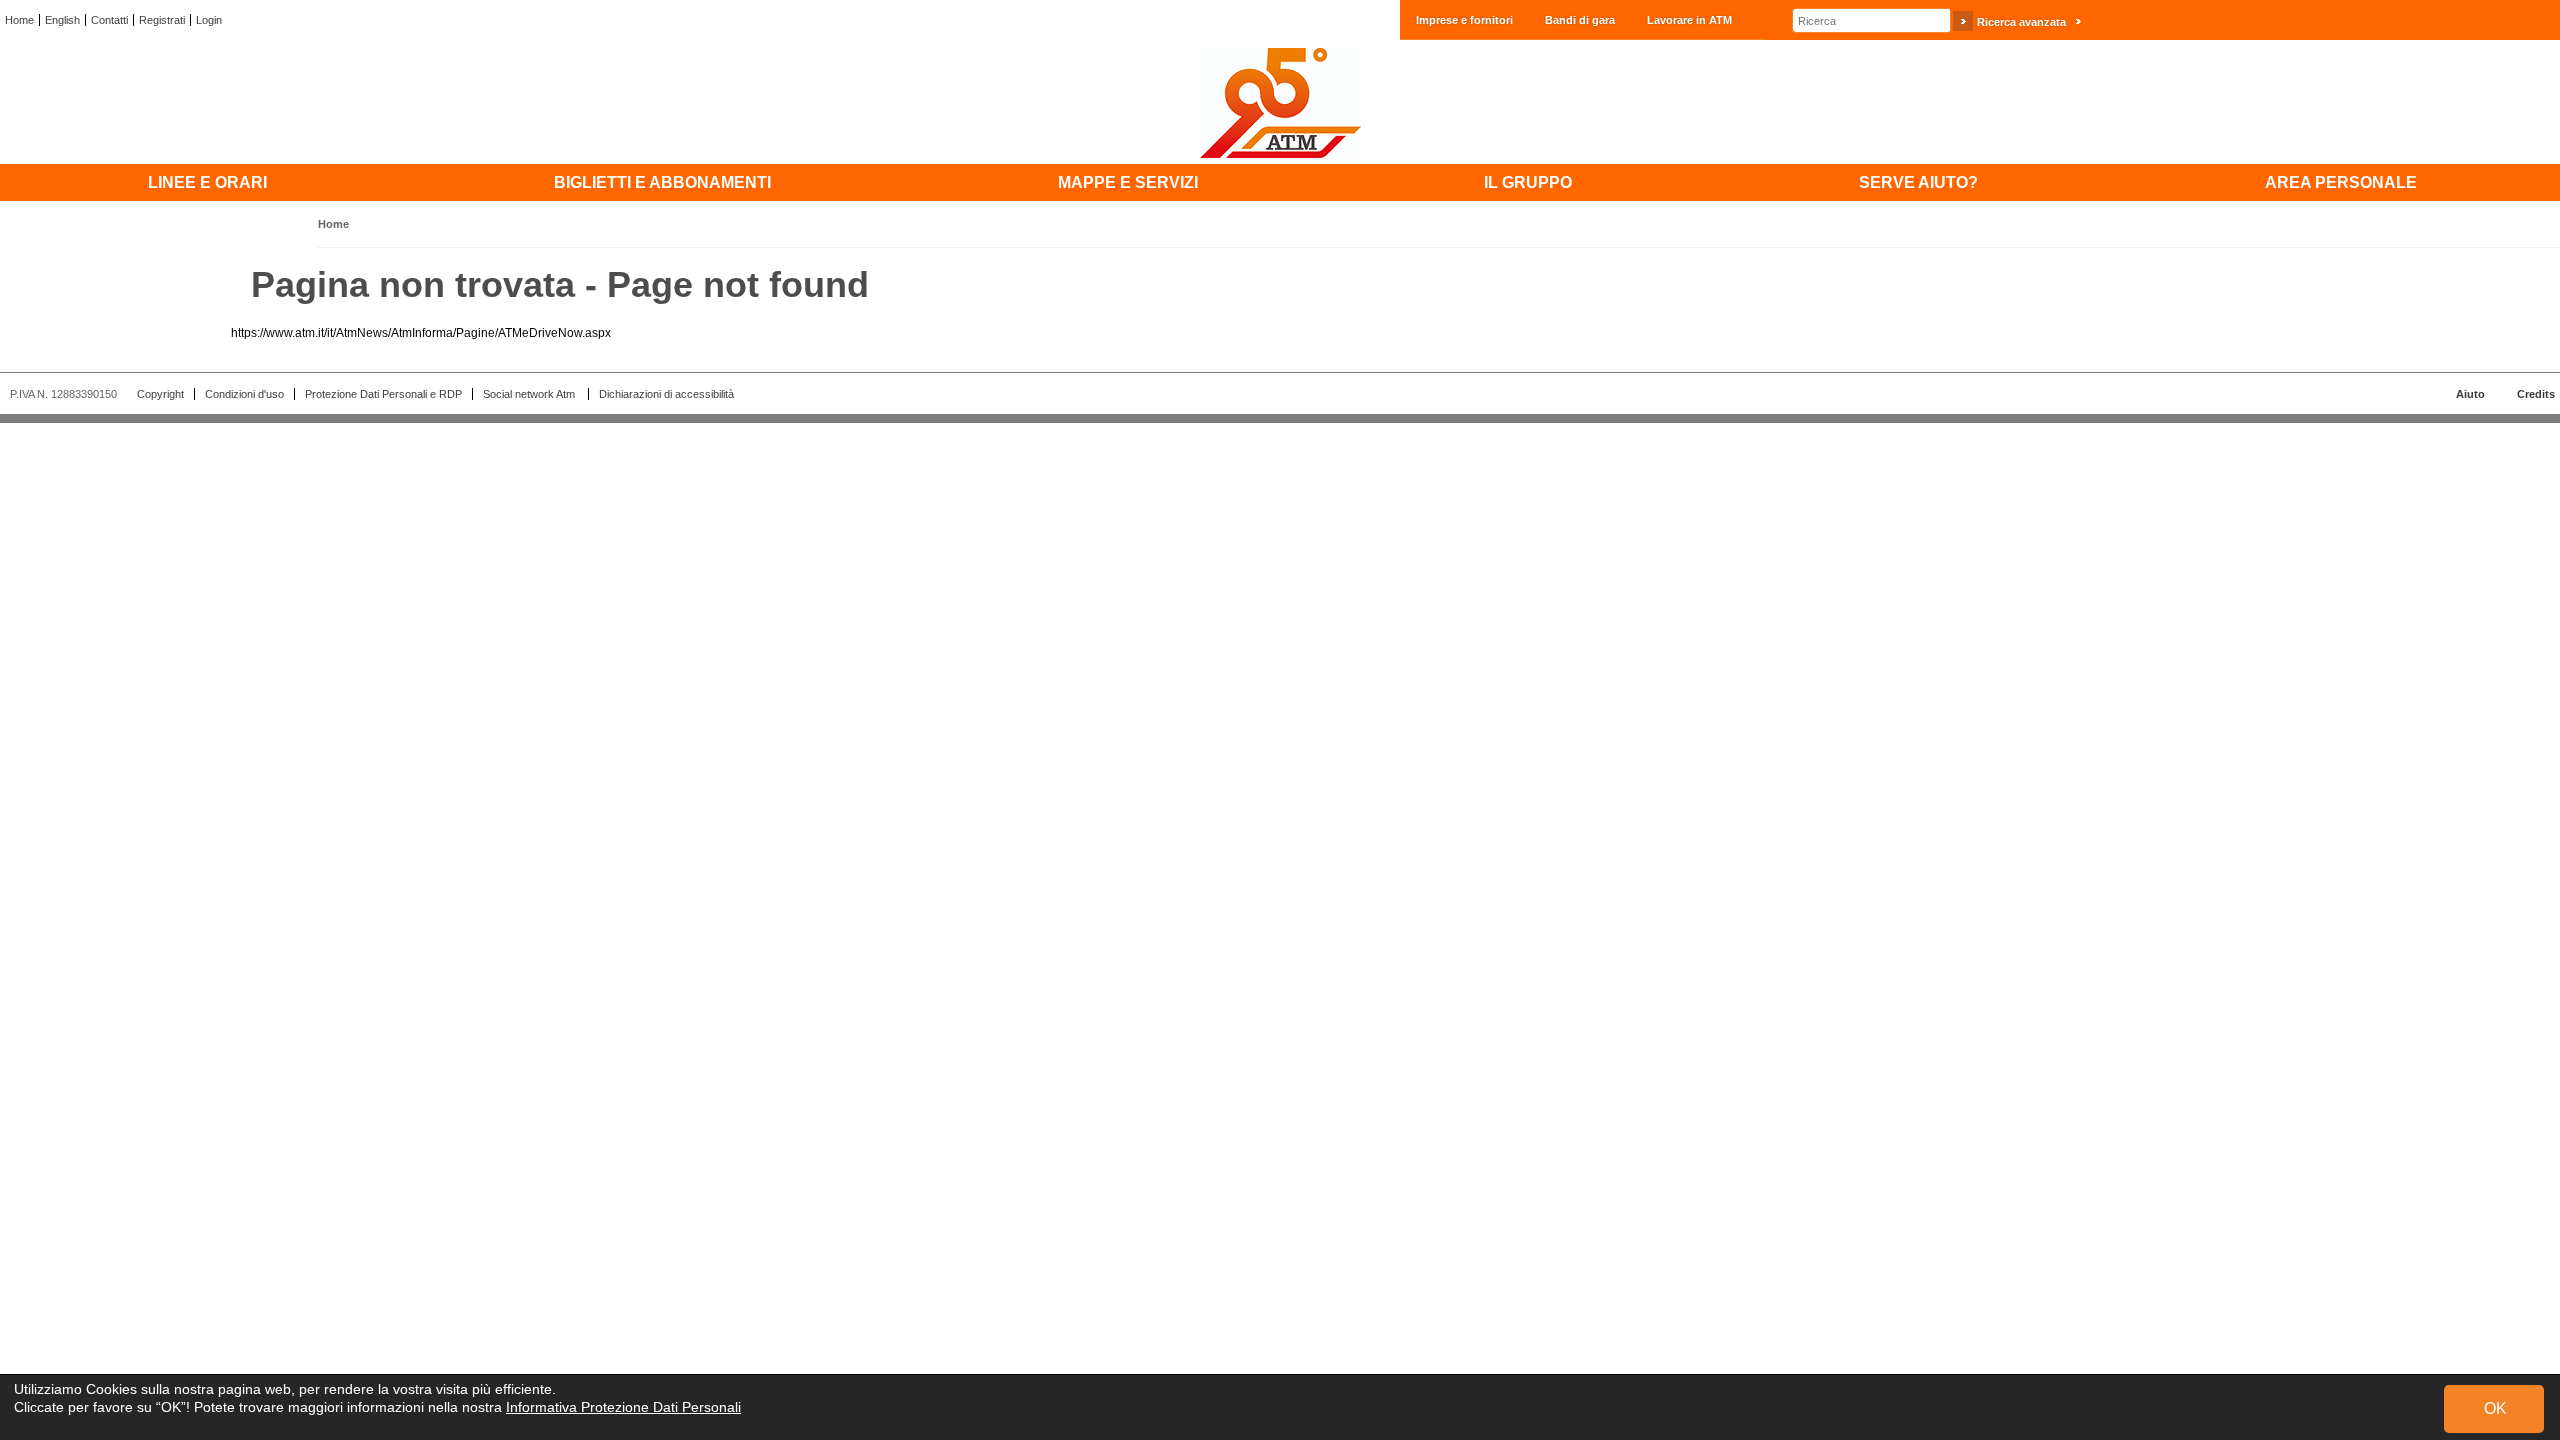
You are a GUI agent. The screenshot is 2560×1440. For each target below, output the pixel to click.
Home (19, 20)
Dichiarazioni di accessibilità (666, 394)
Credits (2536, 394)
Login (209, 20)
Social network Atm (530, 394)
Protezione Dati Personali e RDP (383, 394)
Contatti (109, 20)
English (62, 20)
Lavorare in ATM (1689, 20)
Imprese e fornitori (1464, 20)
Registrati (162, 20)
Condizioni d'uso (244, 394)
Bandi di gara (1580, 20)
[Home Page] (1280, 102)
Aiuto (2470, 394)
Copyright (160, 394)
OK (2495, 1408)
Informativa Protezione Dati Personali (623, 1407)
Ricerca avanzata (2021, 22)
